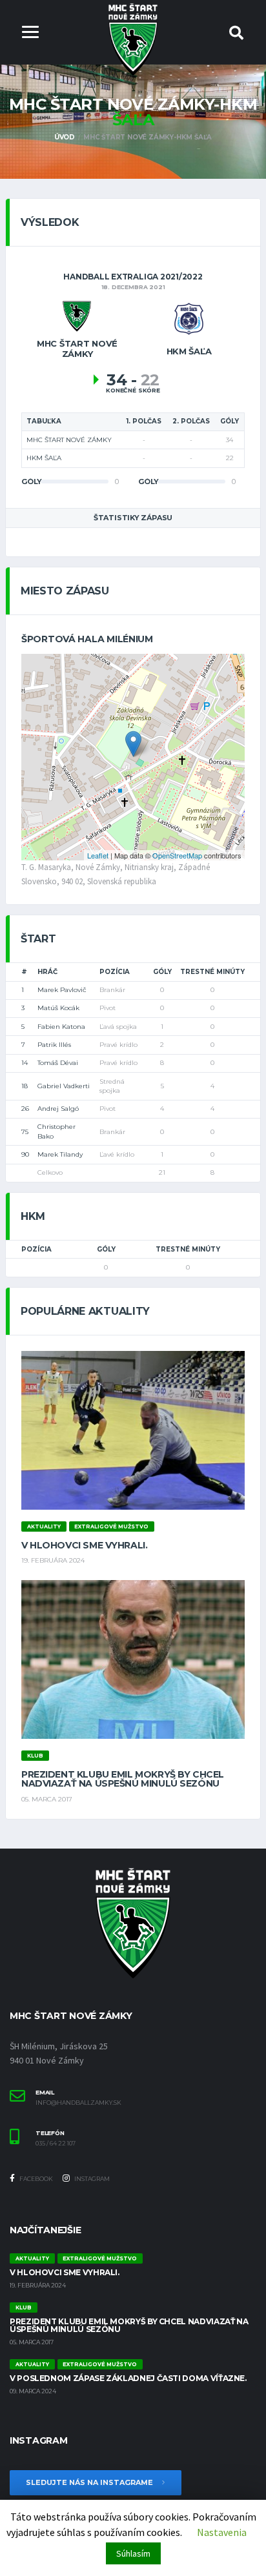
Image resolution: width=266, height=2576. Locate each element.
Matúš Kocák (58, 1008)
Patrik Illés (54, 1045)
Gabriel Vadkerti (64, 1086)
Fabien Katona (61, 1027)
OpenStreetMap (177, 855)
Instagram (91, 2179)
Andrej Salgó (58, 1109)
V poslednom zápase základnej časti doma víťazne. (128, 2378)
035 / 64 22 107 (56, 2144)
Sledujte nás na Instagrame (90, 2482)
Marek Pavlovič (62, 990)
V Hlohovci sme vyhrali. (84, 1545)
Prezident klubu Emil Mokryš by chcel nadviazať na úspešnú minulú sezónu (123, 1779)
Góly (162, 972)
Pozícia (115, 972)
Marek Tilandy (60, 1154)
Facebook (36, 2179)
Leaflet (98, 855)
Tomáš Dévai (58, 1063)
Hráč (47, 972)
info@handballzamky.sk (78, 2103)
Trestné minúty (212, 972)
